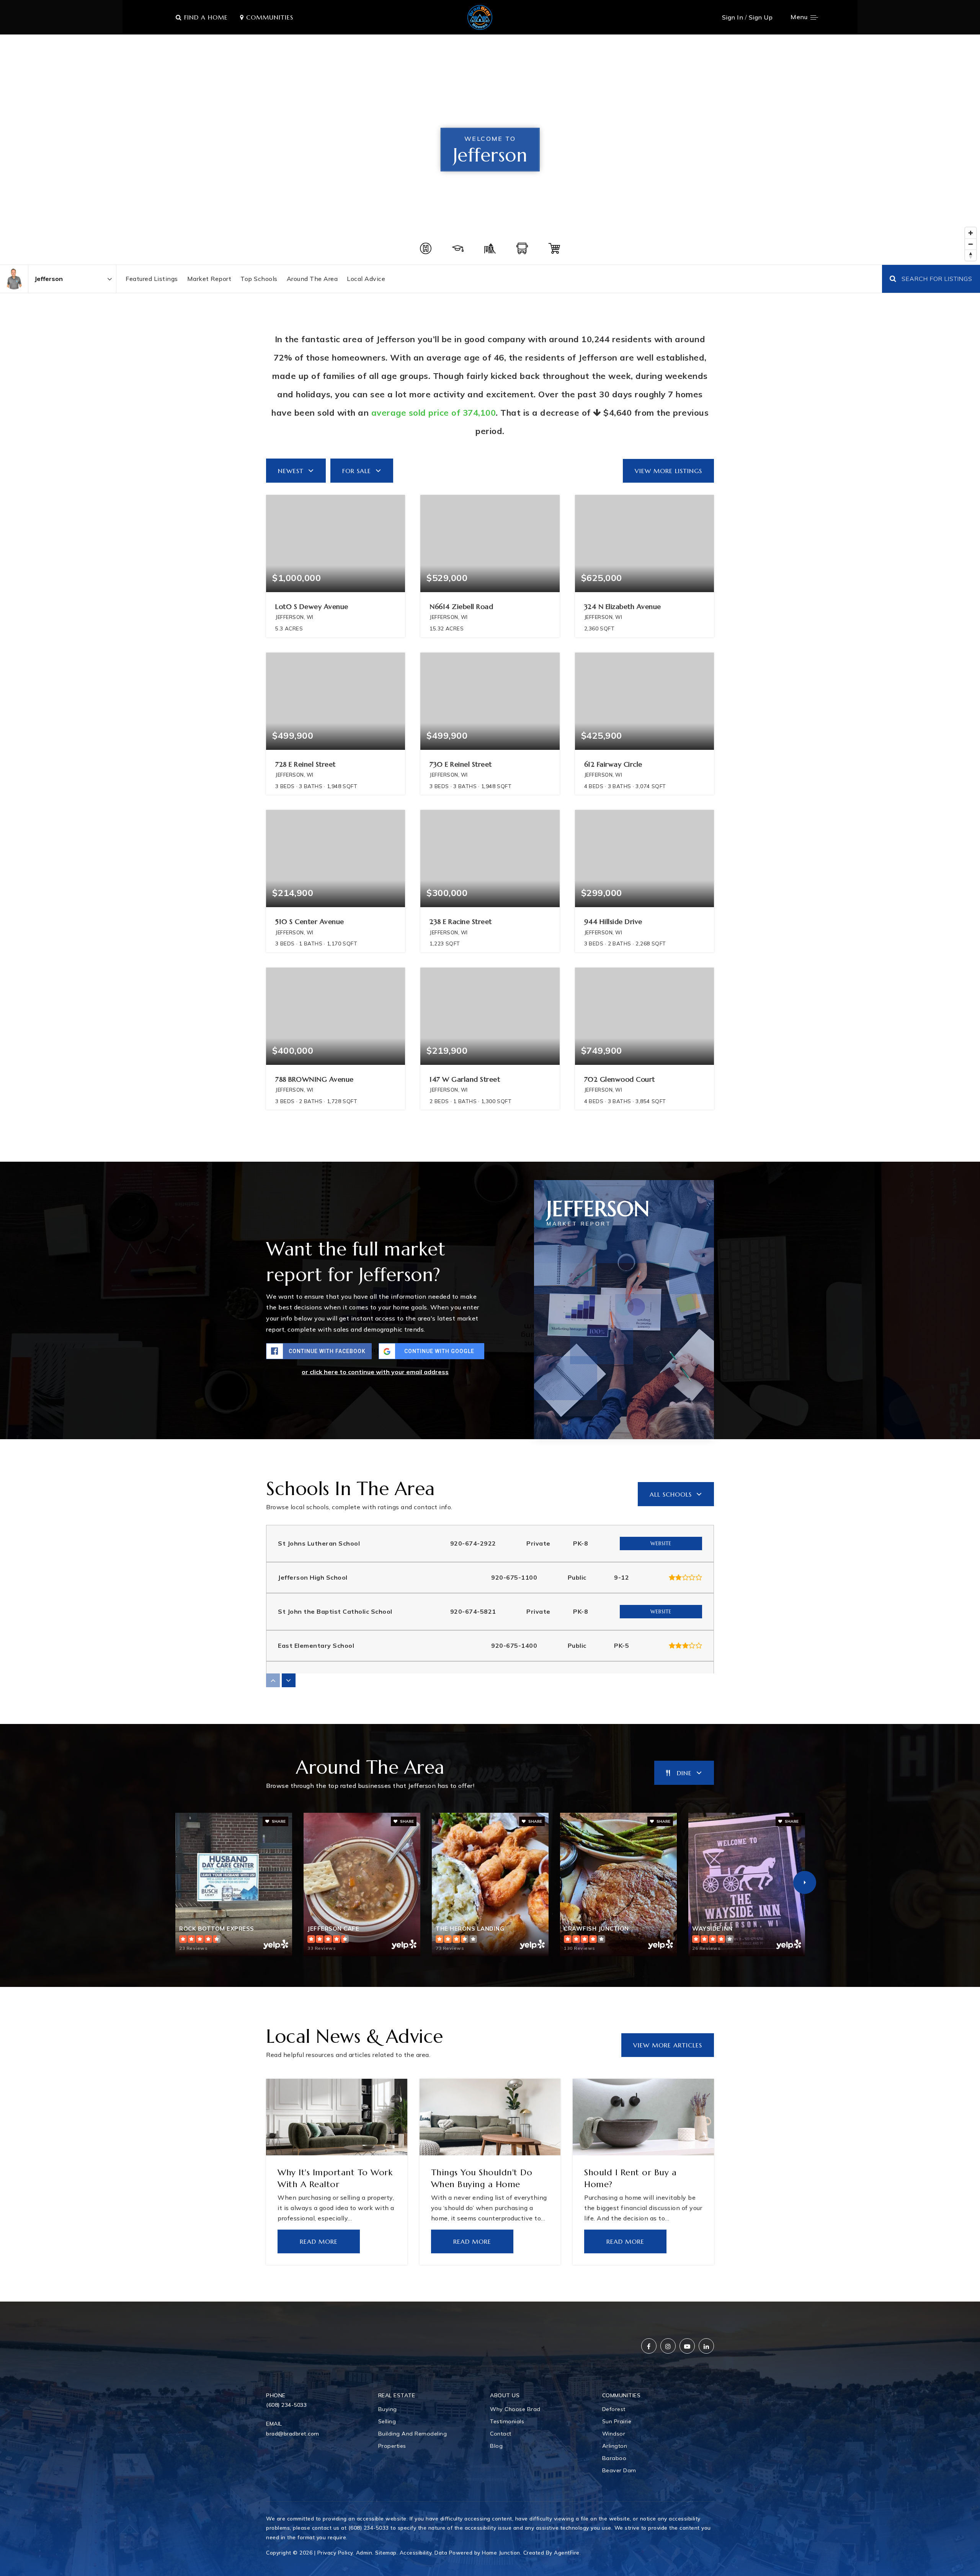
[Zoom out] (971, 244)
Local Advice (366, 279)
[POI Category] (426, 248)
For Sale (357, 471)
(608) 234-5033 (286, 2405)
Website (661, 1543)
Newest (291, 471)
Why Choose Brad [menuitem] (515, 2409)
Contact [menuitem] (501, 2434)
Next (805, 1882)
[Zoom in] (971, 233)
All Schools (671, 1494)
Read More (319, 2241)
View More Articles (668, 2045)
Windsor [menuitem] (614, 2434)
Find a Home (205, 17)
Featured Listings (152, 279)
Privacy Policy (335, 2552)
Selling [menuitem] (387, 2421)
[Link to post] (337, 2117)
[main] (490, 1168)
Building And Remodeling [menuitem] (413, 2434)
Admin (364, 2552)
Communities (269, 17)
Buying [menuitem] (388, 2409)
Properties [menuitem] (392, 2446)
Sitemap (386, 2552)
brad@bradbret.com (293, 2434)
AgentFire (567, 2552)
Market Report (209, 279)
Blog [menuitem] (496, 2446)
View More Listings (668, 471)
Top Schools (259, 279)
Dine (684, 1773)
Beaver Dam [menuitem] (619, 2470)
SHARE (278, 1821)
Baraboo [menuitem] (614, 2458)
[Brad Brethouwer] (14, 279)
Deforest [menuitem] (614, 2409)
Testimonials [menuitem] (507, 2421)
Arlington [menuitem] (615, 2446)
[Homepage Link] (480, 16)
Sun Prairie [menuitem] (617, 2421)
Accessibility (416, 2552)
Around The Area (312, 279)
